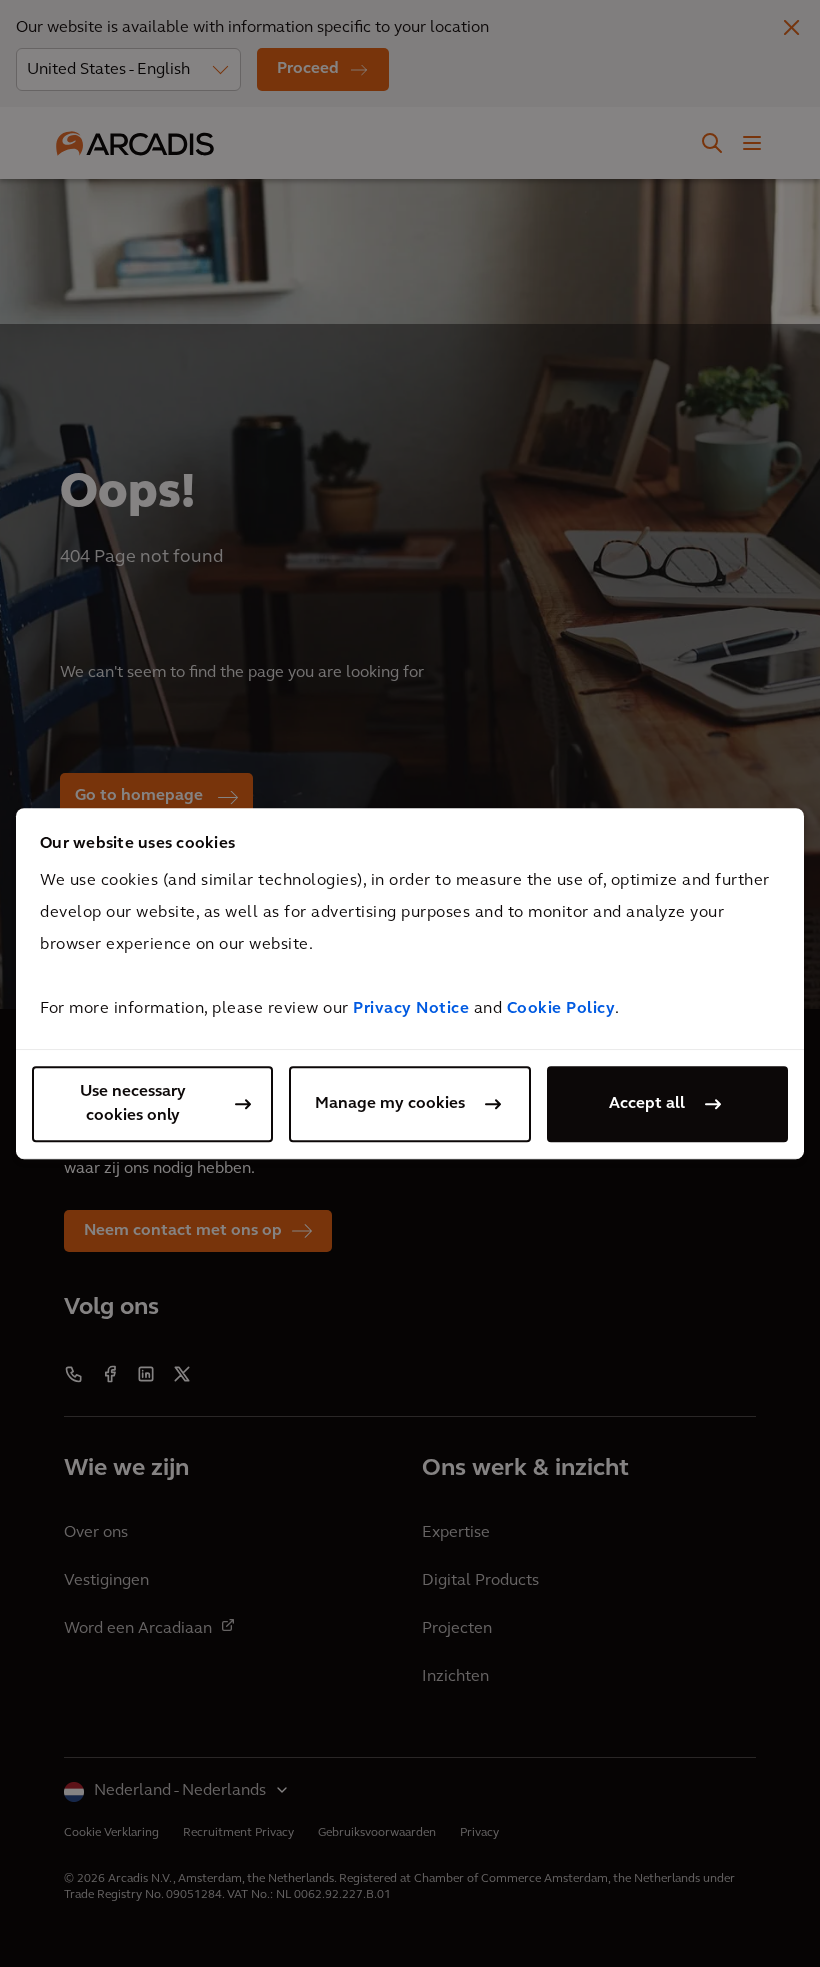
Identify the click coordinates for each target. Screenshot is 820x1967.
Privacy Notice (411, 1009)
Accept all (647, 1104)
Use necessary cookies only (133, 1104)
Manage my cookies (390, 1104)
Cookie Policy (561, 1009)
